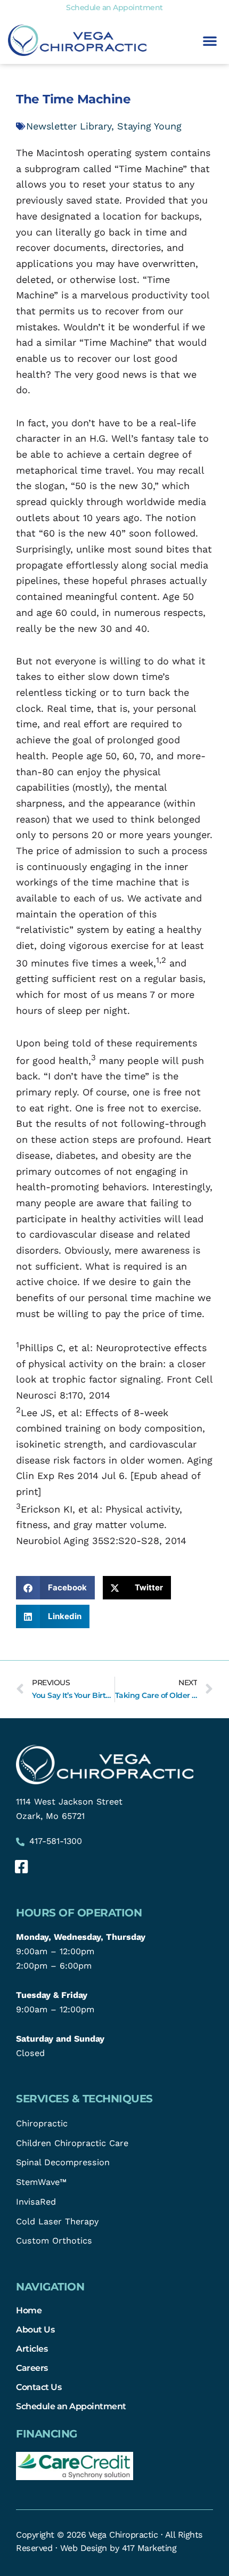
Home (29, 2310)
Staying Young (149, 126)
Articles (32, 2349)
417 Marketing (149, 2548)
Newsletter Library (69, 126)
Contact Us (39, 2387)
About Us (35, 2329)
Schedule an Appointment (71, 2406)
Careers (32, 2368)
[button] (210, 40)
